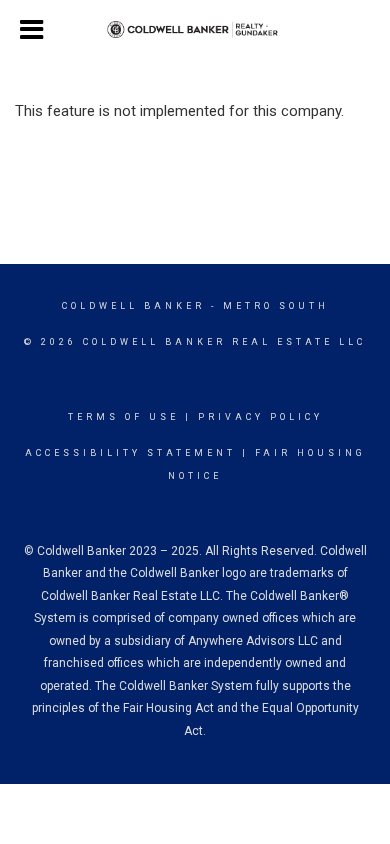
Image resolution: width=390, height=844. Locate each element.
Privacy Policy (260, 417)
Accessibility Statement (130, 453)
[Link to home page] (195, 30)
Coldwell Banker (133, 306)
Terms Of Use (123, 417)
